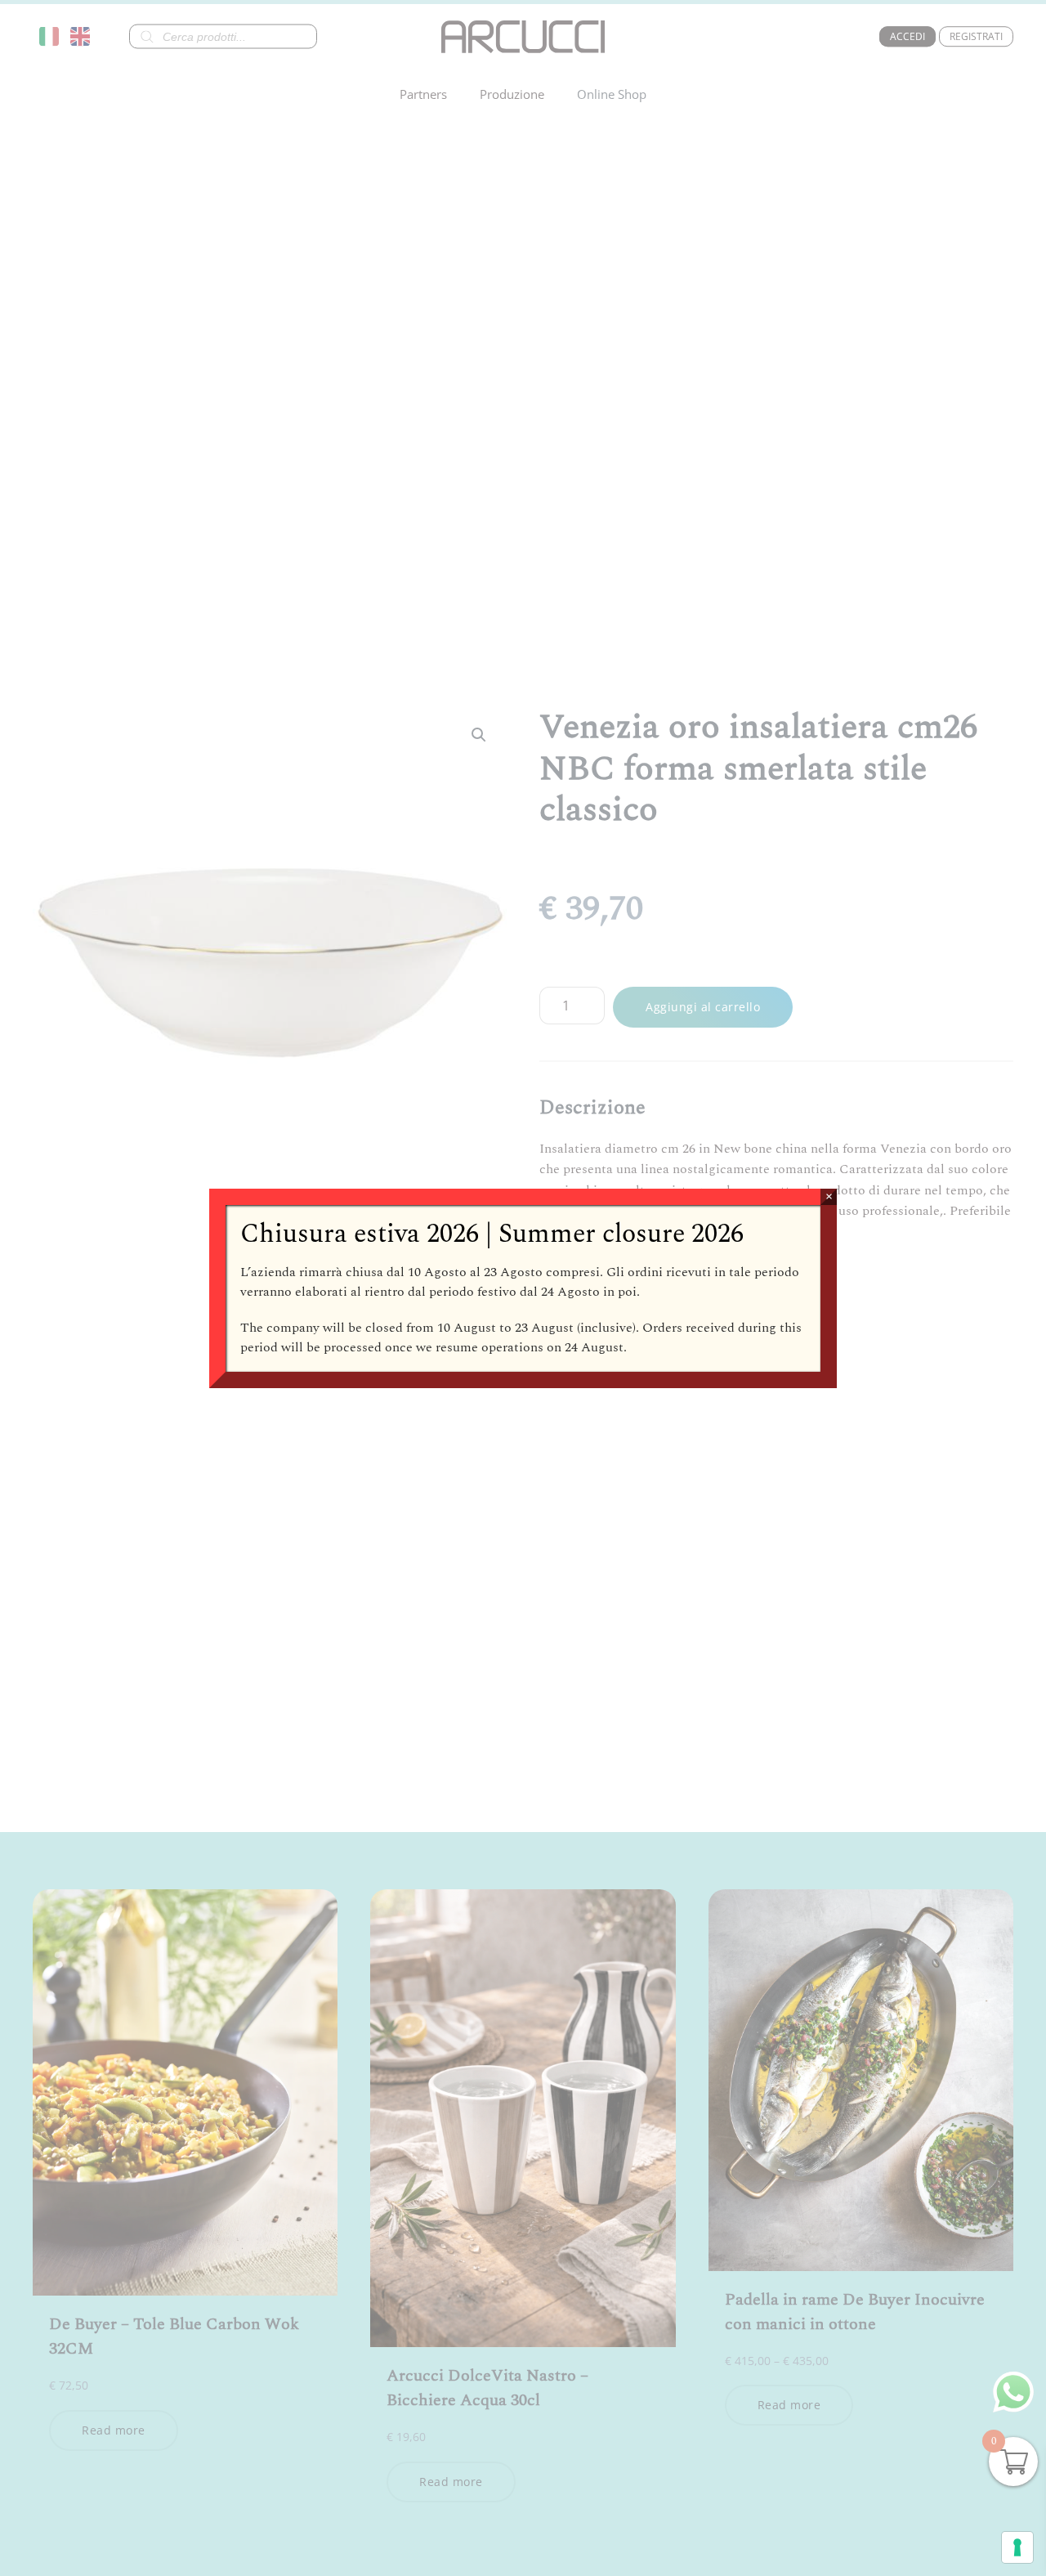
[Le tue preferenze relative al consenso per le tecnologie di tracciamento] (1017, 2547)
